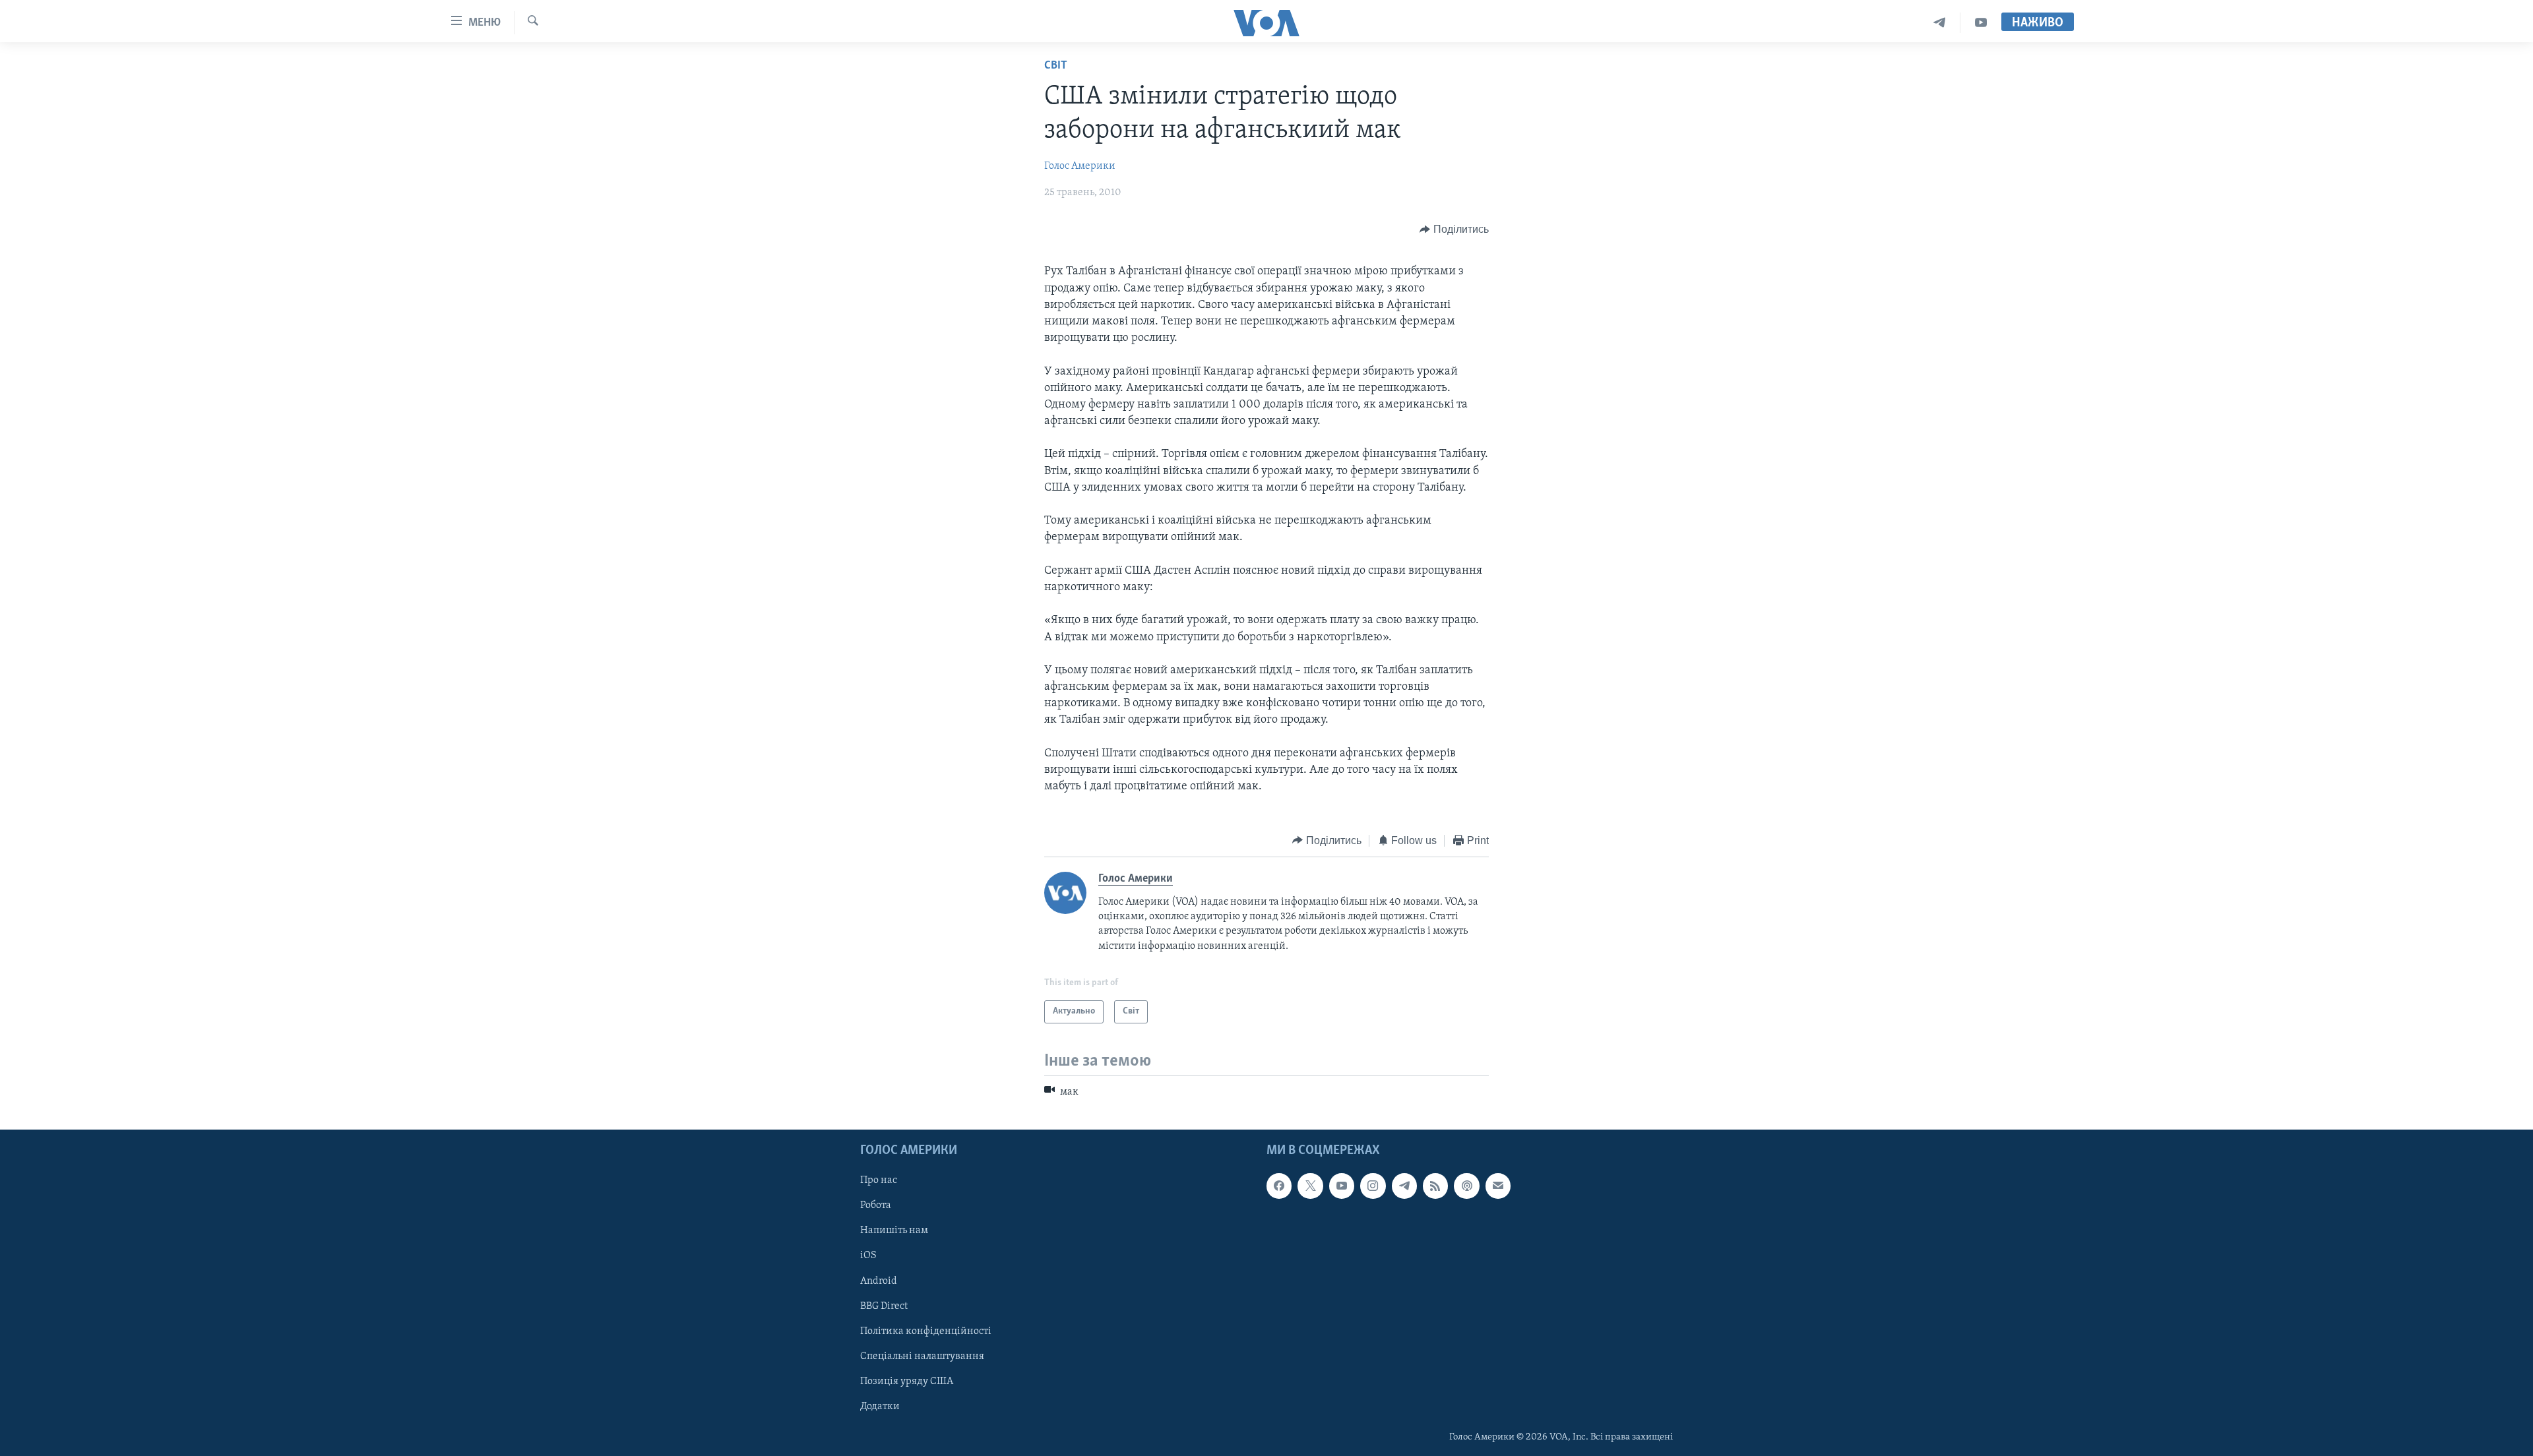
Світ (1056, 66)
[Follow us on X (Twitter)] (1310, 1186)
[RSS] (1435, 1186)
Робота (876, 1205)
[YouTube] (1981, 23)
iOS (868, 1256)
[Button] (1454, 229)
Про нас (879, 1180)
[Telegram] (1940, 23)
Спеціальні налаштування (922, 1356)
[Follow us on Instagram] (1373, 1186)
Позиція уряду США (907, 1381)
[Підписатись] (1498, 1186)
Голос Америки (1080, 166)
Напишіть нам (894, 1230)
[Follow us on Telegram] (1404, 1186)
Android (879, 1281)
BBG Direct (884, 1306)
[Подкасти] (1466, 1186)
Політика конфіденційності (926, 1331)
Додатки (880, 1407)
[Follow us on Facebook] (1279, 1186)
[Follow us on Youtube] (1342, 1186)
